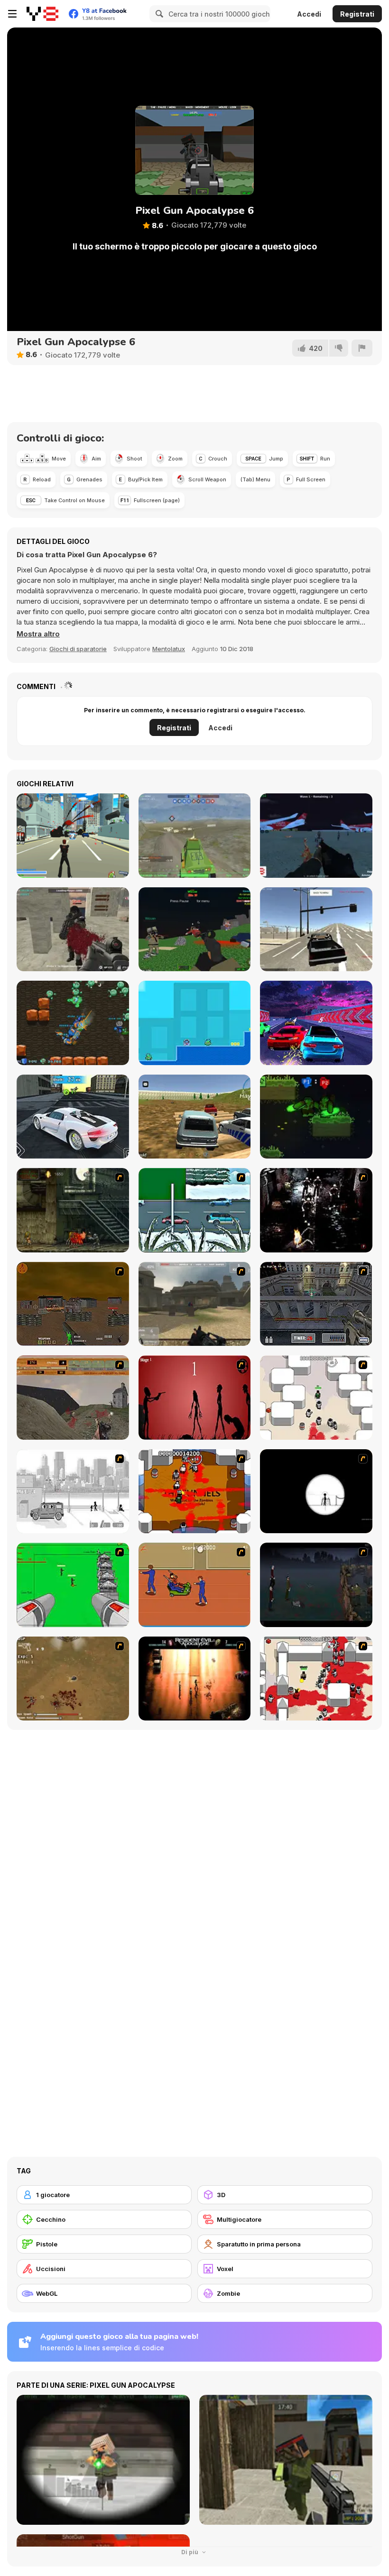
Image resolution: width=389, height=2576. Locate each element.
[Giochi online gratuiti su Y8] (42, 14)
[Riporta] (362, 348)
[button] (38, 634)
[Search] (158, 14)
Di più (190, 2552)
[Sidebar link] (12, 14)
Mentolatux (169, 649)
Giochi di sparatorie (78, 649)
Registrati (357, 14)
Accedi (309, 14)
